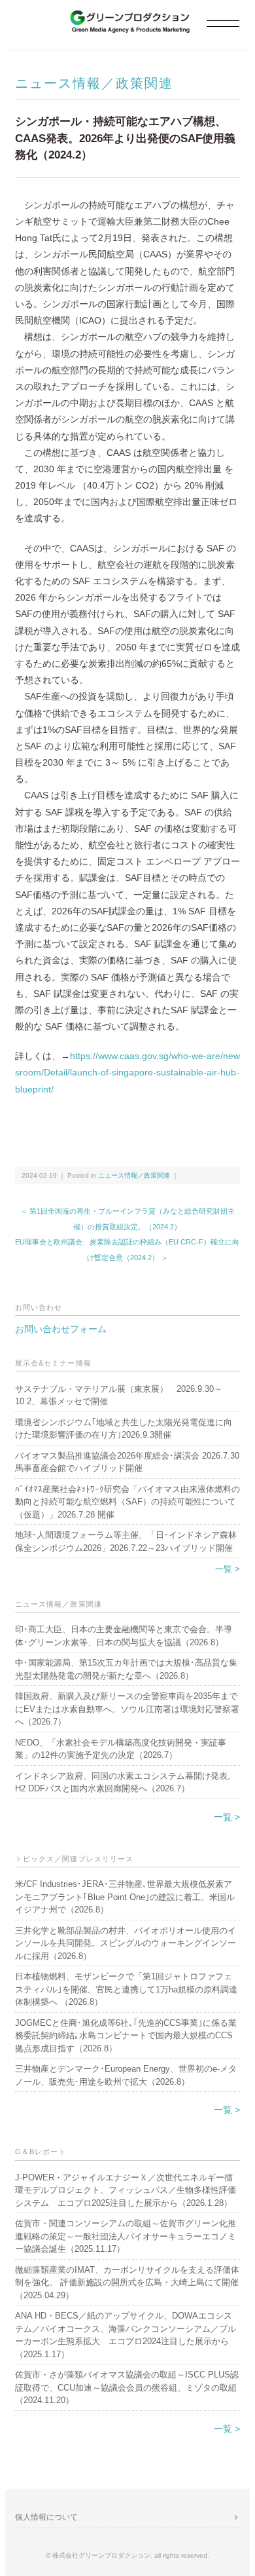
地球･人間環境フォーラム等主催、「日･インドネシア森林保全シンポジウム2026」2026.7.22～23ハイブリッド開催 (126, 1541)
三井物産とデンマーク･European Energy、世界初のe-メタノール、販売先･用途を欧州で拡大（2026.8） (126, 2075)
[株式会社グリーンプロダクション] (127, 17)
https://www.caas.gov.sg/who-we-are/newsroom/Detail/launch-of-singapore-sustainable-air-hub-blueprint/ (127, 1072)
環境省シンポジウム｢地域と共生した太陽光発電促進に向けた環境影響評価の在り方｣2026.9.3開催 (124, 1429)
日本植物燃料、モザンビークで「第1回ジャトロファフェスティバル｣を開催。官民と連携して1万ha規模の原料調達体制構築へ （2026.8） (126, 1989)
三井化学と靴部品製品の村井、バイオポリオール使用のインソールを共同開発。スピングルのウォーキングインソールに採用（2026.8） (126, 1943)
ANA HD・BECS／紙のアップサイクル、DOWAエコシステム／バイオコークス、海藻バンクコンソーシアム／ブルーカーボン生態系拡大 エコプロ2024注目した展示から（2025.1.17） (126, 2335)
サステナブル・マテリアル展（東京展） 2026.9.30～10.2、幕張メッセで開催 (119, 1395)
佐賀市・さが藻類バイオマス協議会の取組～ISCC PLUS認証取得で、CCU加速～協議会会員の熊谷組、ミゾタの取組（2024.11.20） (127, 2387)
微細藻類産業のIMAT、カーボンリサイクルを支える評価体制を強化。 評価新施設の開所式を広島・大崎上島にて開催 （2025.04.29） (127, 2283)
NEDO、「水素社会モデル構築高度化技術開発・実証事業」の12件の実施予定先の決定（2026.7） (121, 1749)
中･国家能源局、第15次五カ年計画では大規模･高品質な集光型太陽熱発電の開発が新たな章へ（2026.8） (126, 1669)
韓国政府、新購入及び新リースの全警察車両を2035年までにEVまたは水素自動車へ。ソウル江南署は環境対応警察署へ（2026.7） (127, 1709)
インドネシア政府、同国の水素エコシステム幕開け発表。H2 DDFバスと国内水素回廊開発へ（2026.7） (126, 1783)
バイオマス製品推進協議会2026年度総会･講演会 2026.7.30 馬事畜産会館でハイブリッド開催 (127, 1462)
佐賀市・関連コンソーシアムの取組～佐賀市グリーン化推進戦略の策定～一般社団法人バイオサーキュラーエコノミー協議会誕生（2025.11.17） (126, 2236)
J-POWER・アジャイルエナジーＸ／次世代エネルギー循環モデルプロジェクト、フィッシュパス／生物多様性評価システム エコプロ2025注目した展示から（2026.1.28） (126, 2190)
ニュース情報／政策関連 (94, 83)
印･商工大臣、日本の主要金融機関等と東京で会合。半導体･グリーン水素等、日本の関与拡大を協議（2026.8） (124, 1636)
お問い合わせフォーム (61, 1329)
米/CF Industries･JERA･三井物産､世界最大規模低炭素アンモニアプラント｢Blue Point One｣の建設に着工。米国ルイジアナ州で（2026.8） (125, 1897)
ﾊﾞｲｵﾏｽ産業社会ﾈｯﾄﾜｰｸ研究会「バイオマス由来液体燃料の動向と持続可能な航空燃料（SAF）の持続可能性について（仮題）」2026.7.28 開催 (127, 1502)
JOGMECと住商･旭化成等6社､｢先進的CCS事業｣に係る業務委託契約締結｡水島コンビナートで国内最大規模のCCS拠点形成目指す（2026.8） (126, 2036)
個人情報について (46, 2517)
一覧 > (228, 1569)
